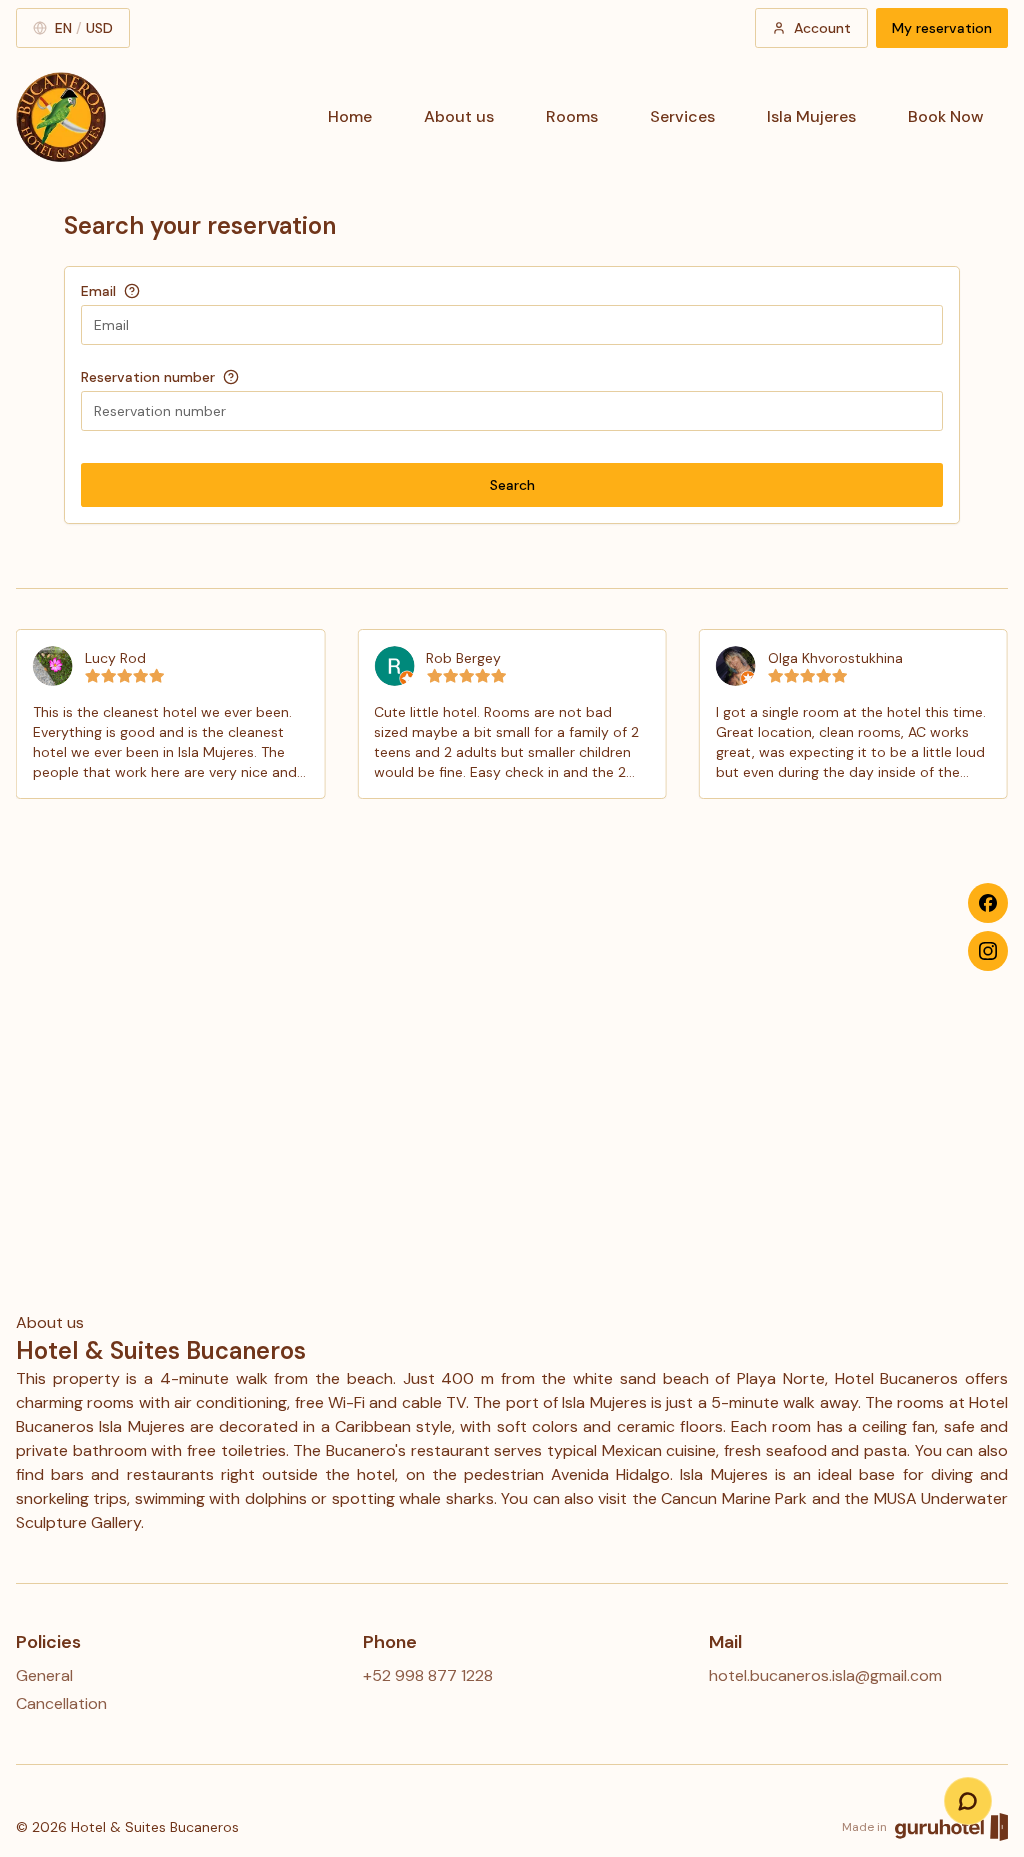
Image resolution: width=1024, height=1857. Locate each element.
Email (98, 291)
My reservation (942, 28)
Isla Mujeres (811, 116)
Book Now (946, 116)
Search (512, 485)
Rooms (572, 116)
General (44, 1675)
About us (459, 116)
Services (682, 116)
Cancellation (61, 1703)
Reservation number (148, 377)
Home (350, 116)
